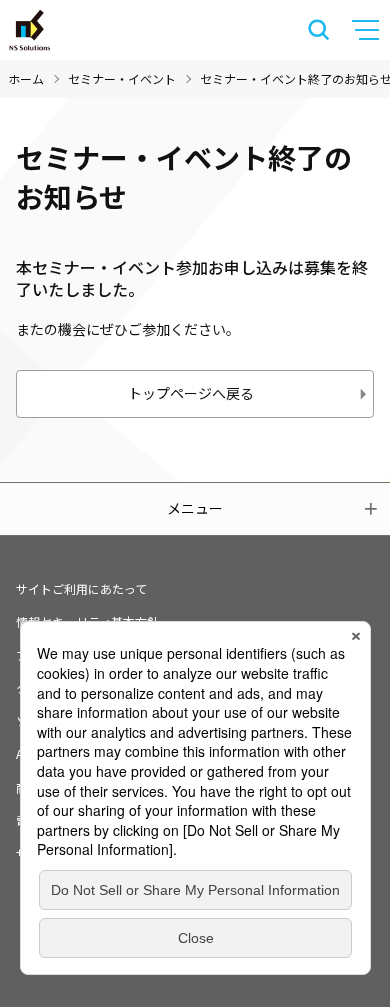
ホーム (26, 78)
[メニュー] (368, 30)
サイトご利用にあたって (81, 588)
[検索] (319, 30)
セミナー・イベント (122, 78)
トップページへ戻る (191, 393)
